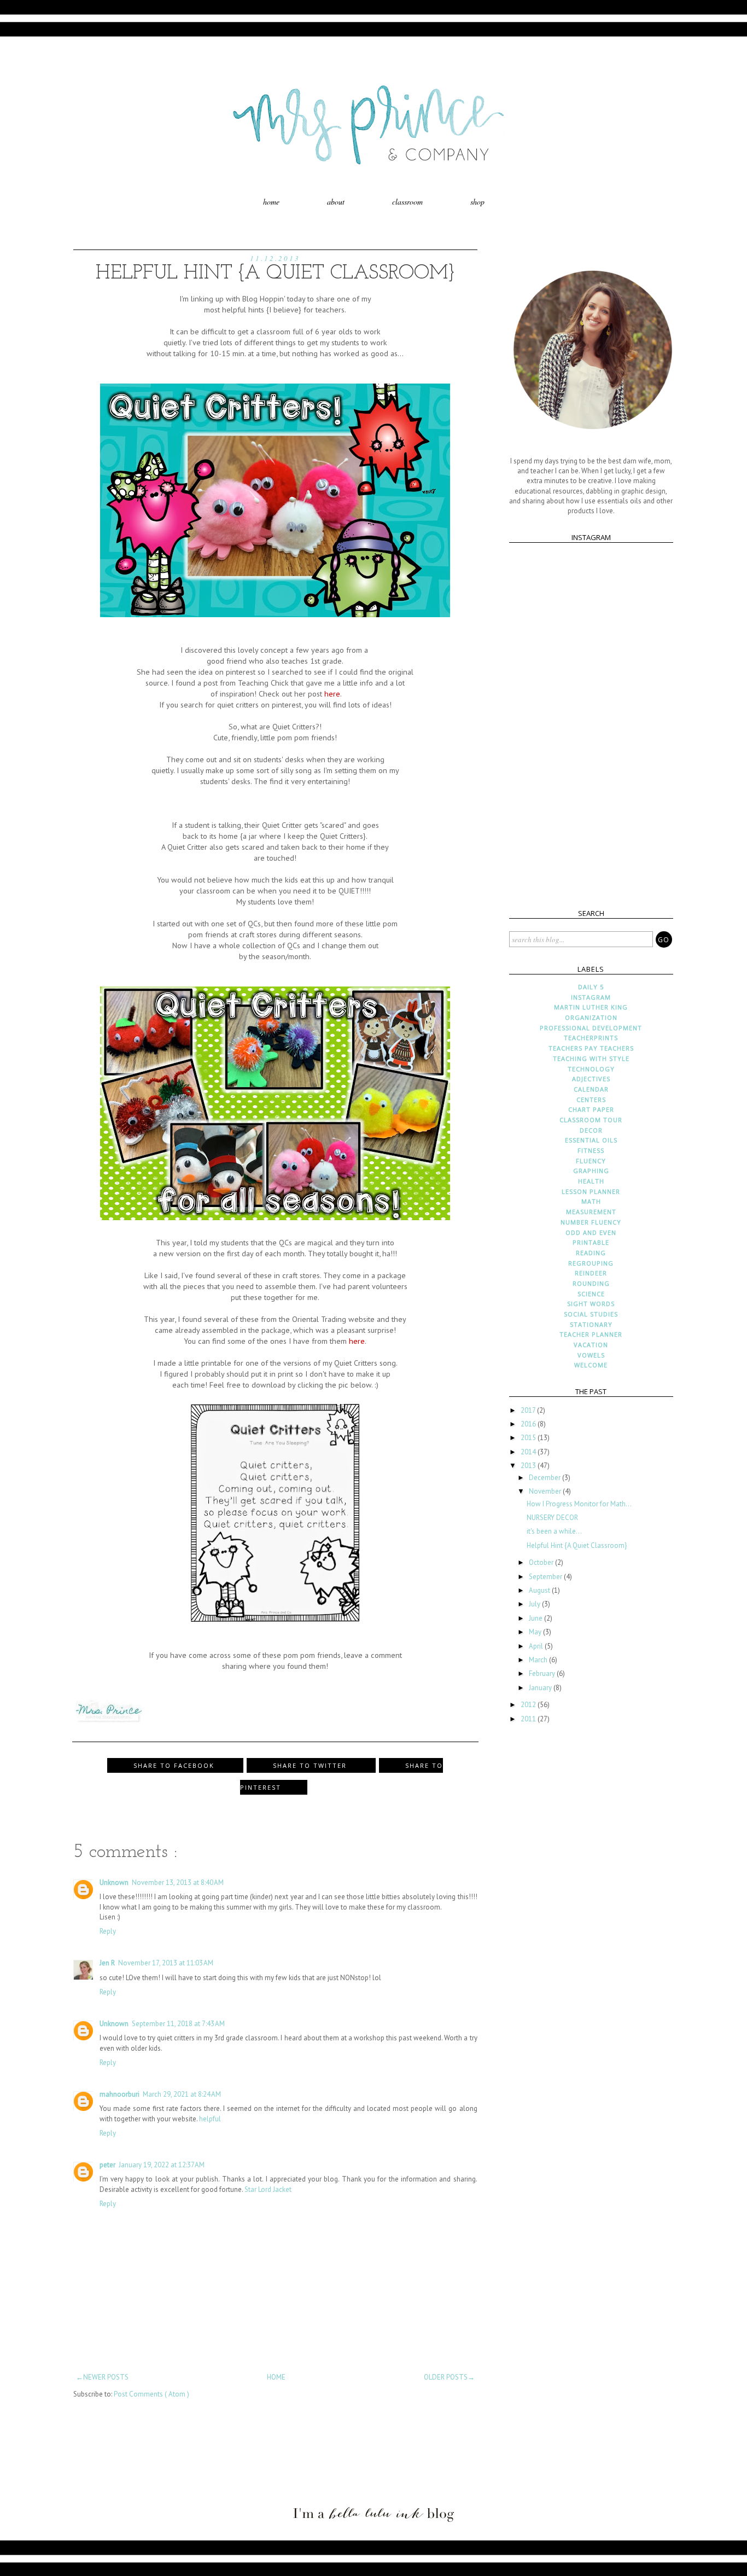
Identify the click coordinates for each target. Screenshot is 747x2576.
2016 (529, 1424)
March (539, 1660)
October (542, 1562)
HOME (276, 2377)
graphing (591, 1171)
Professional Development (591, 1028)
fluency (591, 1161)
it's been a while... (554, 1531)
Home (271, 202)
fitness (591, 1150)
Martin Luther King (591, 1007)
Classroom (407, 202)
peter (107, 2165)
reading (591, 1253)
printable (591, 1242)
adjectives (591, 1079)
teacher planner (591, 1334)
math (591, 1201)
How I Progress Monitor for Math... (579, 1504)
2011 (529, 1719)
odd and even (591, 1232)
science (591, 1294)
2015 (529, 1438)
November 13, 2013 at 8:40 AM (178, 1882)
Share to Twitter (311, 1765)
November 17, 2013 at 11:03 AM (166, 1963)
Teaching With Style (591, 1058)
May (536, 1632)
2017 (529, 1410)
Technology (591, 1069)
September (546, 1577)
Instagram (591, 997)
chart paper (591, 1109)
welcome (591, 1365)
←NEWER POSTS (102, 2377)
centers (591, 1100)
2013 (529, 1466)
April (537, 1646)
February (543, 1673)
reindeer (591, 1273)
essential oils (591, 1140)
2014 (529, 1452)
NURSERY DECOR (552, 1518)
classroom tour (591, 1120)
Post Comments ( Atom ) (151, 2394)
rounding (591, 1283)
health (591, 1181)
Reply (108, 1931)
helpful (210, 2119)
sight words (591, 1304)
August (540, 1590)
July (535, 1604)
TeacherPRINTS (591, 1038)
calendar (591, 1089)
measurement (591, 1212)
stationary (591, 1324)
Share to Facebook (175, 1765)
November (546, 1491)
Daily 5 (591, 987)
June (536, 1618)
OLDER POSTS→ (449, 2377)
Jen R (107, 1963)
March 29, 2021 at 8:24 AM (182, 2094)
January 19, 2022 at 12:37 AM (162, 2165)
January (541, 1688)
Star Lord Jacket (268, 2189)
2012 (529, 1705)
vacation (591, 1345)
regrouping (591, 1263)
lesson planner (591, 1191)
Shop (477, 202)
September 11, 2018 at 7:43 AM (178, 2024)
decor (591, 1130)
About (336, 202)
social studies (591, 1314)
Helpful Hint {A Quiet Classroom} (577, 1545)
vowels (591, 1355)
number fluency (591, 1222)
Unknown (114, 1882)
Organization (591, 1017)
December (545, 1478)
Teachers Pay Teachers (591, 1048)
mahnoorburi (119, 2094)
